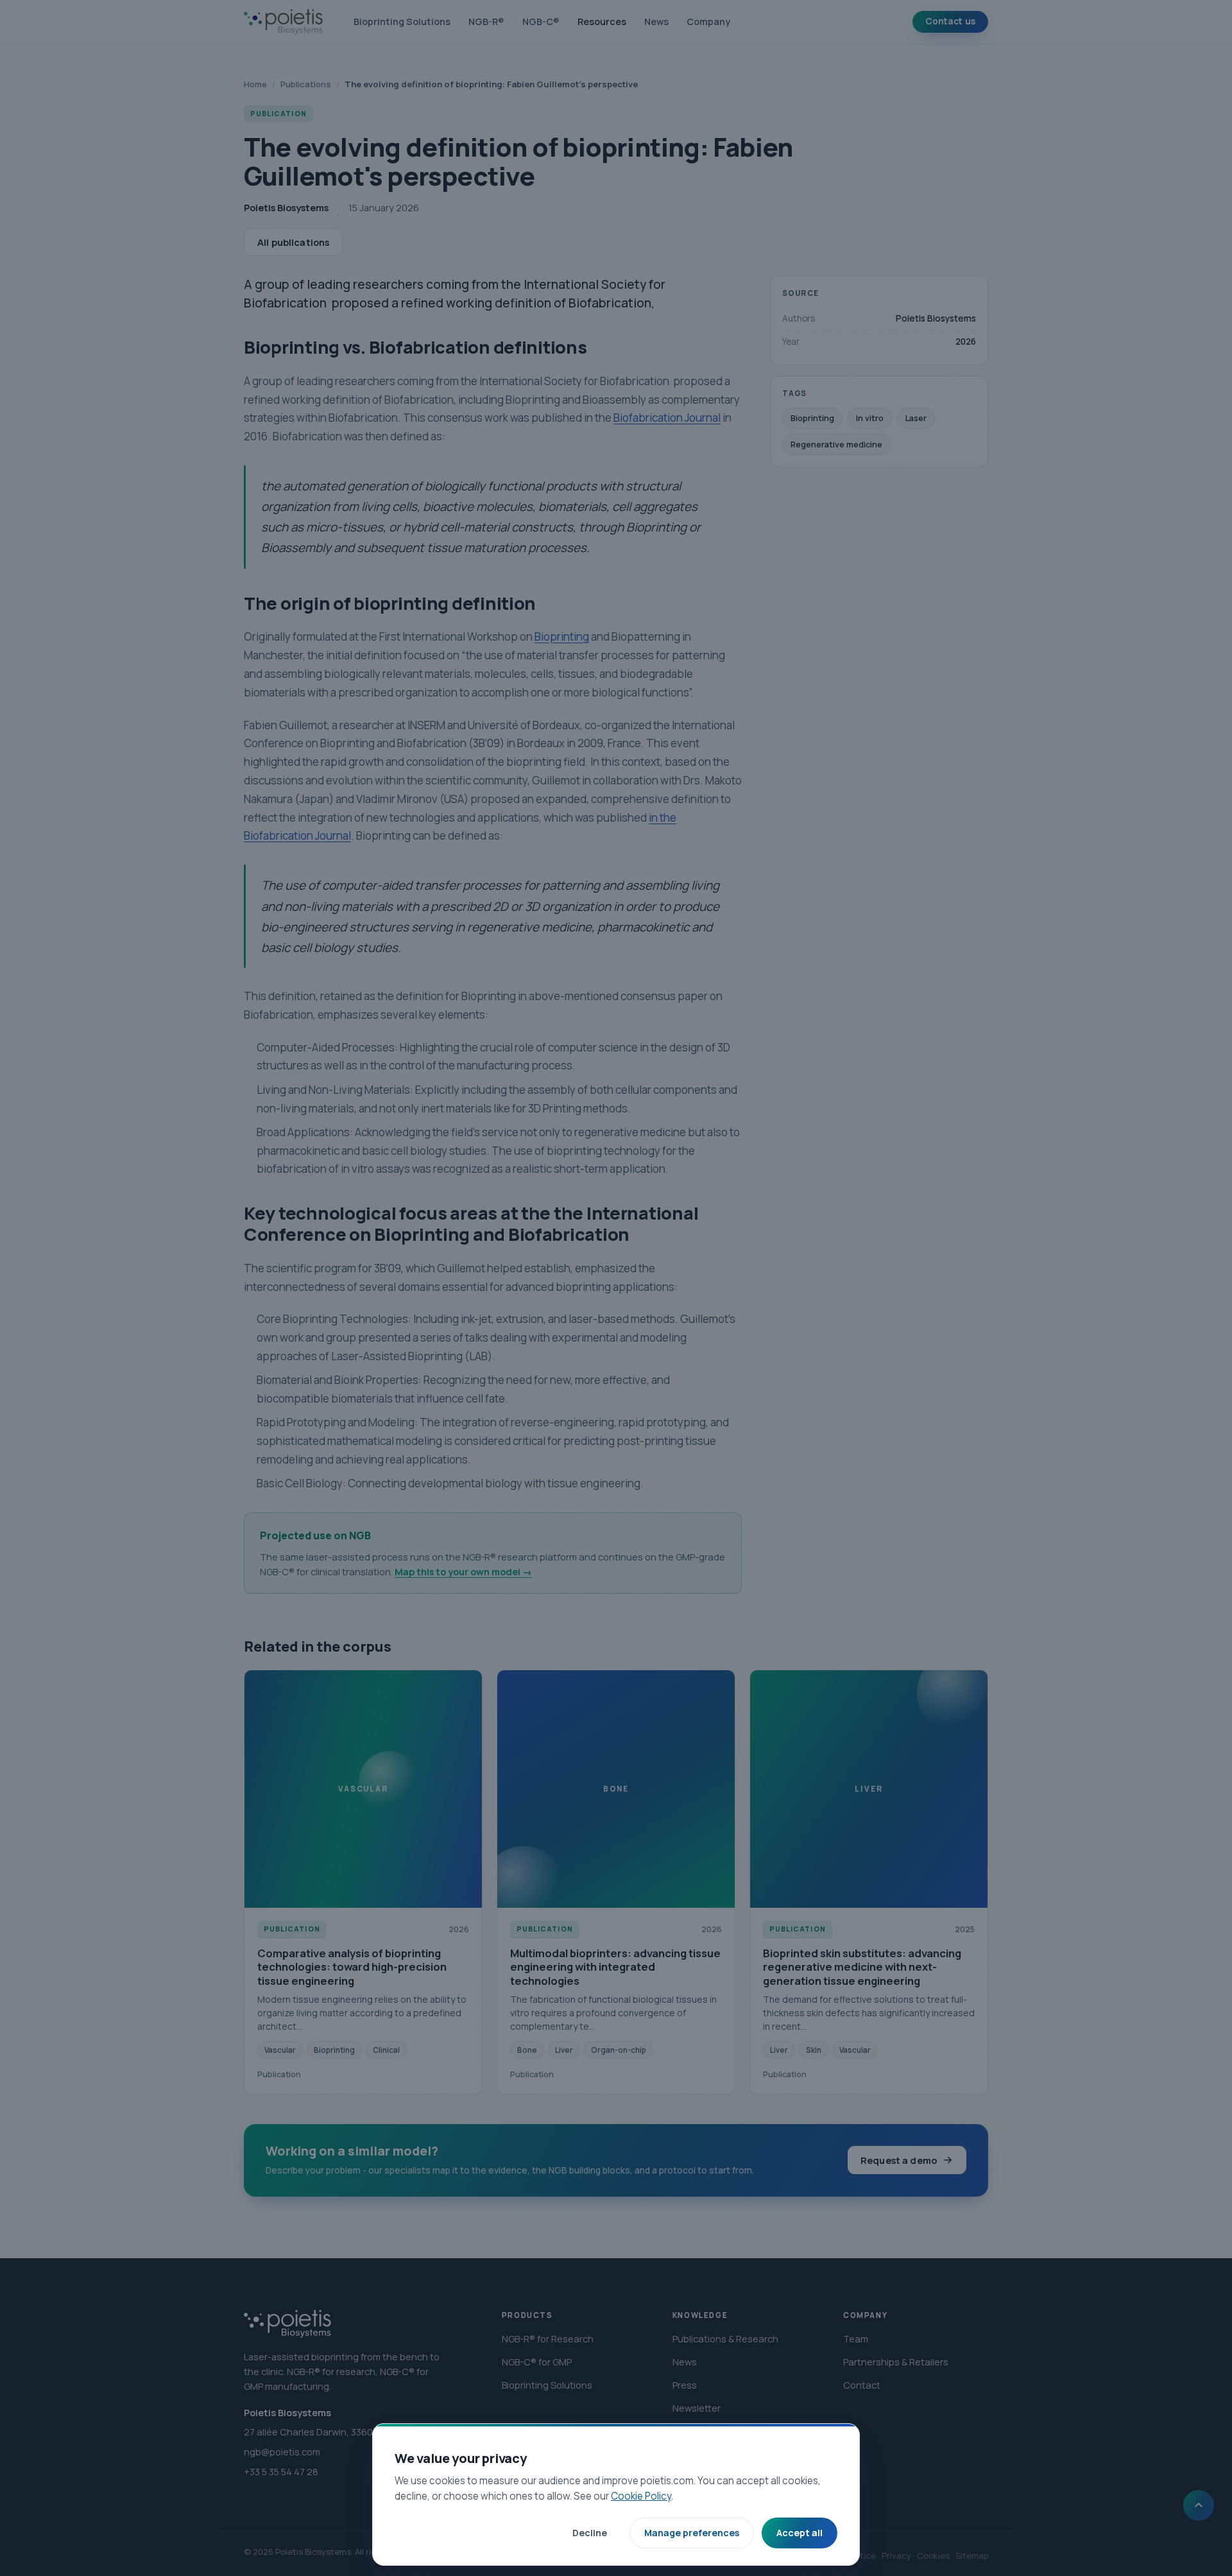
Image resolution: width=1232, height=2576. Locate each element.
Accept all (800, 2533)
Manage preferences (692, 2533)
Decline (590, 2533)
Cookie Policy (641, 2496)
